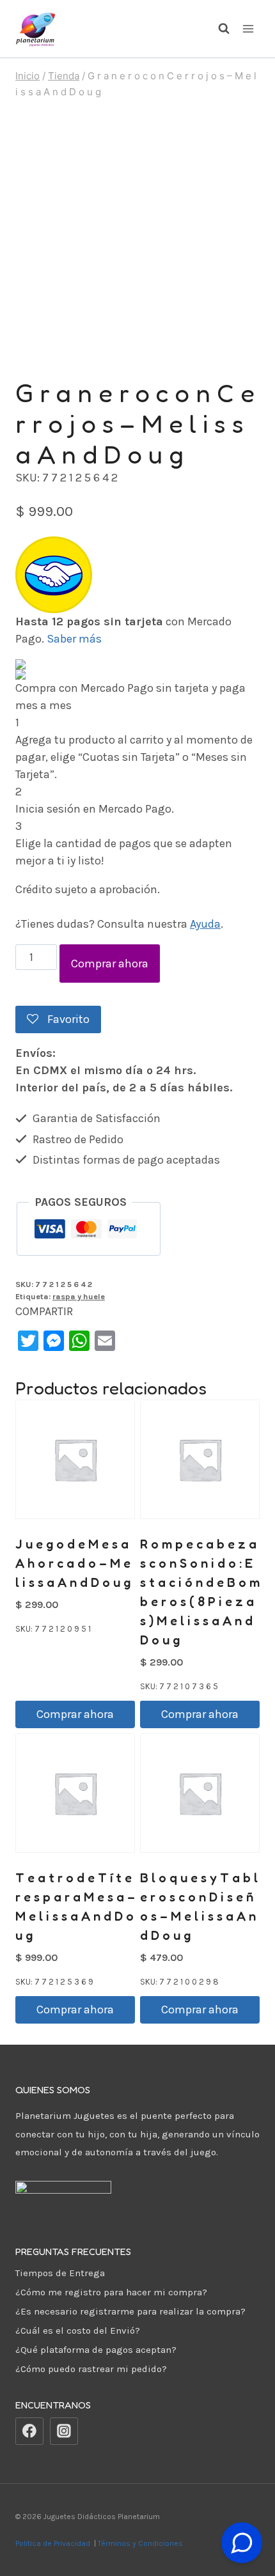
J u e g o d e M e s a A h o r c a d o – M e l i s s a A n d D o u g (73, 1563)
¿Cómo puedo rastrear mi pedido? (91, 2369)
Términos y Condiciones (142, 2543)
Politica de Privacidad (54, 2543)
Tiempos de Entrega (60, 2273)
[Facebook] (29, 2432)
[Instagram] (64, 2432)
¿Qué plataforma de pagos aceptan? (96, 2350)
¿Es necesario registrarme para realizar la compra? (130, 2311)
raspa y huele (79, 1296)
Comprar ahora (110, 964)
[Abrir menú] (248, 28)
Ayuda (205, 924)
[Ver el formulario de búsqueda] (217, 29)
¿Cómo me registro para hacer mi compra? (111, 2292)
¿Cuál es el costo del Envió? (78, 2330)
